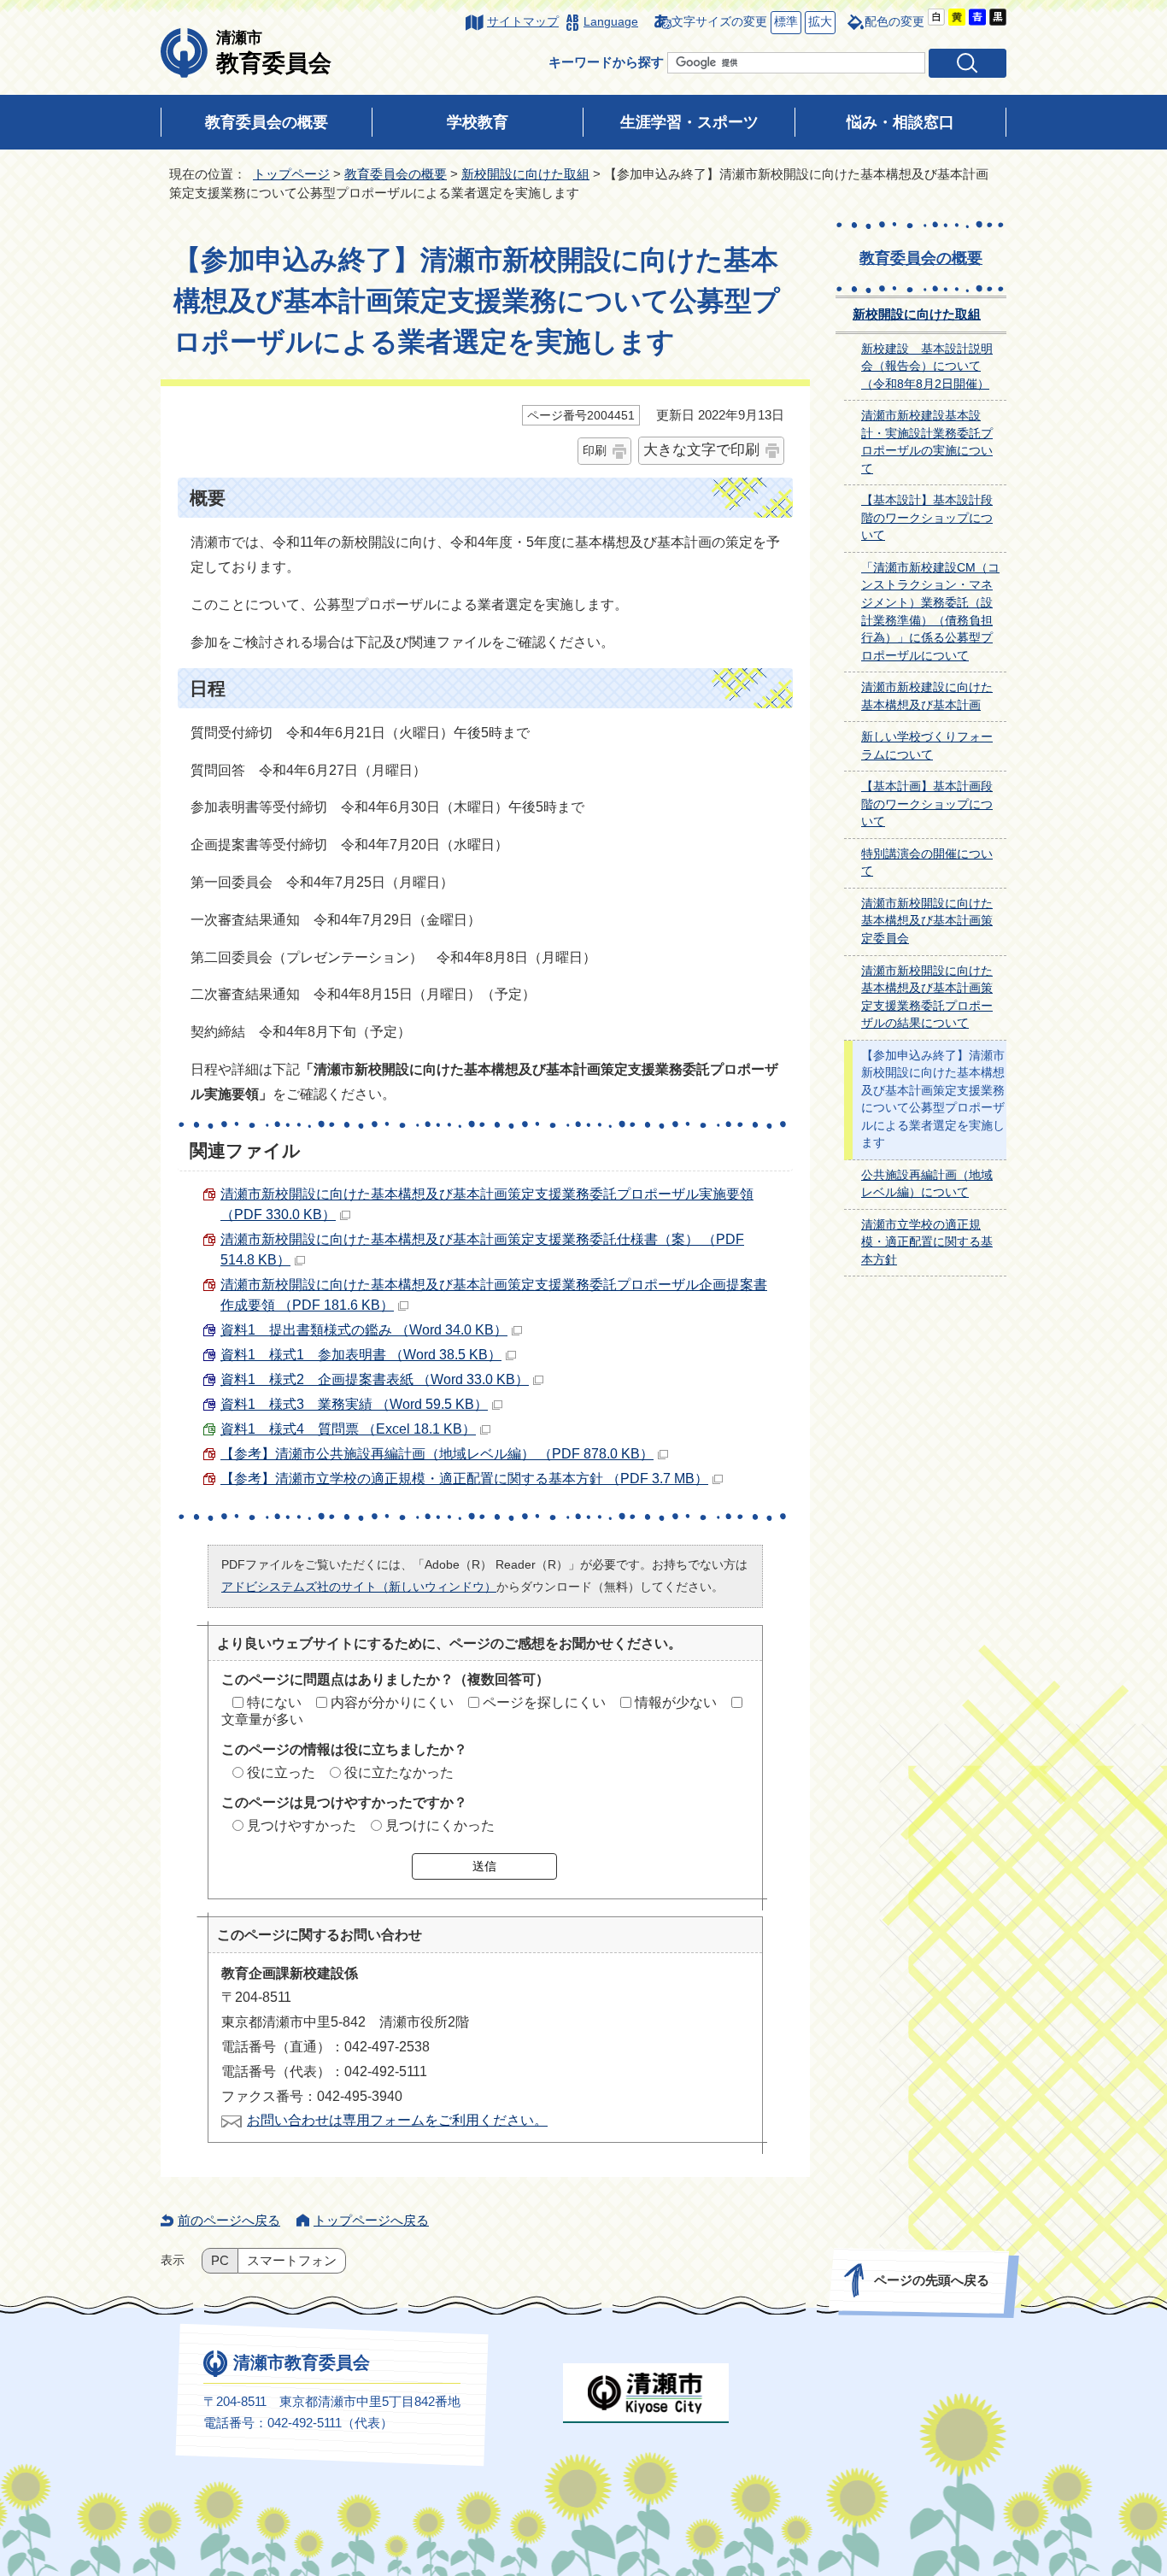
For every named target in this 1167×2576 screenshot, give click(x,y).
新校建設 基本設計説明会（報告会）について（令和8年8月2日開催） (927, 367)
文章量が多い (262, 1719)
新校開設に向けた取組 (525, 174)
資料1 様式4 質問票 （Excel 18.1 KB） (348, 1429)
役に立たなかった (399, 1772)
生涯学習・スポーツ (689, 122)
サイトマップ (523, 22)
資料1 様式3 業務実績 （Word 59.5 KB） (354, 1404)
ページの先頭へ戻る (932, 2280)
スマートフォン (292, 2261)
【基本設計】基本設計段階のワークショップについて (927, 518)
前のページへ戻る (229, 2220)
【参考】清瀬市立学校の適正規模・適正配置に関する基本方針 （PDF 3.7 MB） (464, 1479)
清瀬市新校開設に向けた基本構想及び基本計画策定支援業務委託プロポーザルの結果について (927, 998)
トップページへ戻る (371, 2220)
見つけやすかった (302, 1825)
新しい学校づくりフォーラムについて (927, 746)
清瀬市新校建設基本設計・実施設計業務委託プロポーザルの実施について (927, 442)
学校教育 (478, 122)
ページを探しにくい (544, 1702)
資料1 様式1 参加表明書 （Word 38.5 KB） (361, 1355)
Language (611, 22)
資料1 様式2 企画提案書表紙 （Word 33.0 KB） (375, 1379)
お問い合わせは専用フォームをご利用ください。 (397, 2120)
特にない (274, 1702)
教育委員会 (274, 52)
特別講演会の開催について (927, 863)
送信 (484, 1866)
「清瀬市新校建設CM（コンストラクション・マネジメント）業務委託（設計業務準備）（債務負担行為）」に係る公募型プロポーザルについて (930, 612)
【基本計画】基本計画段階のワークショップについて (927, 804)
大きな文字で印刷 (701, 450)
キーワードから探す (606, 62)
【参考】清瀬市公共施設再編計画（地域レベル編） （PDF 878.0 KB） (437, 1454)
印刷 (595, 450)
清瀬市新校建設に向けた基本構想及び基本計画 (927, 696)
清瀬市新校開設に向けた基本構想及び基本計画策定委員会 (927, 921)
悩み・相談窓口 (900, 122)
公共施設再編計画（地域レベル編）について (927, 1184)
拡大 (818, 22)
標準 (784, 22)
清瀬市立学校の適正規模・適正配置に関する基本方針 (927, 1242)
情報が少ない (676, 1702)
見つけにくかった (440, 1825)
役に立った (281, 1772)
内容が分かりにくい (392, 1702)
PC (220, 2261)
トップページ (291, 174)
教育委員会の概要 (267, 122)
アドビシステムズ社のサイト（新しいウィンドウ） (359, 1587)
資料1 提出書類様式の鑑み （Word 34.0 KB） (364, 1330)
